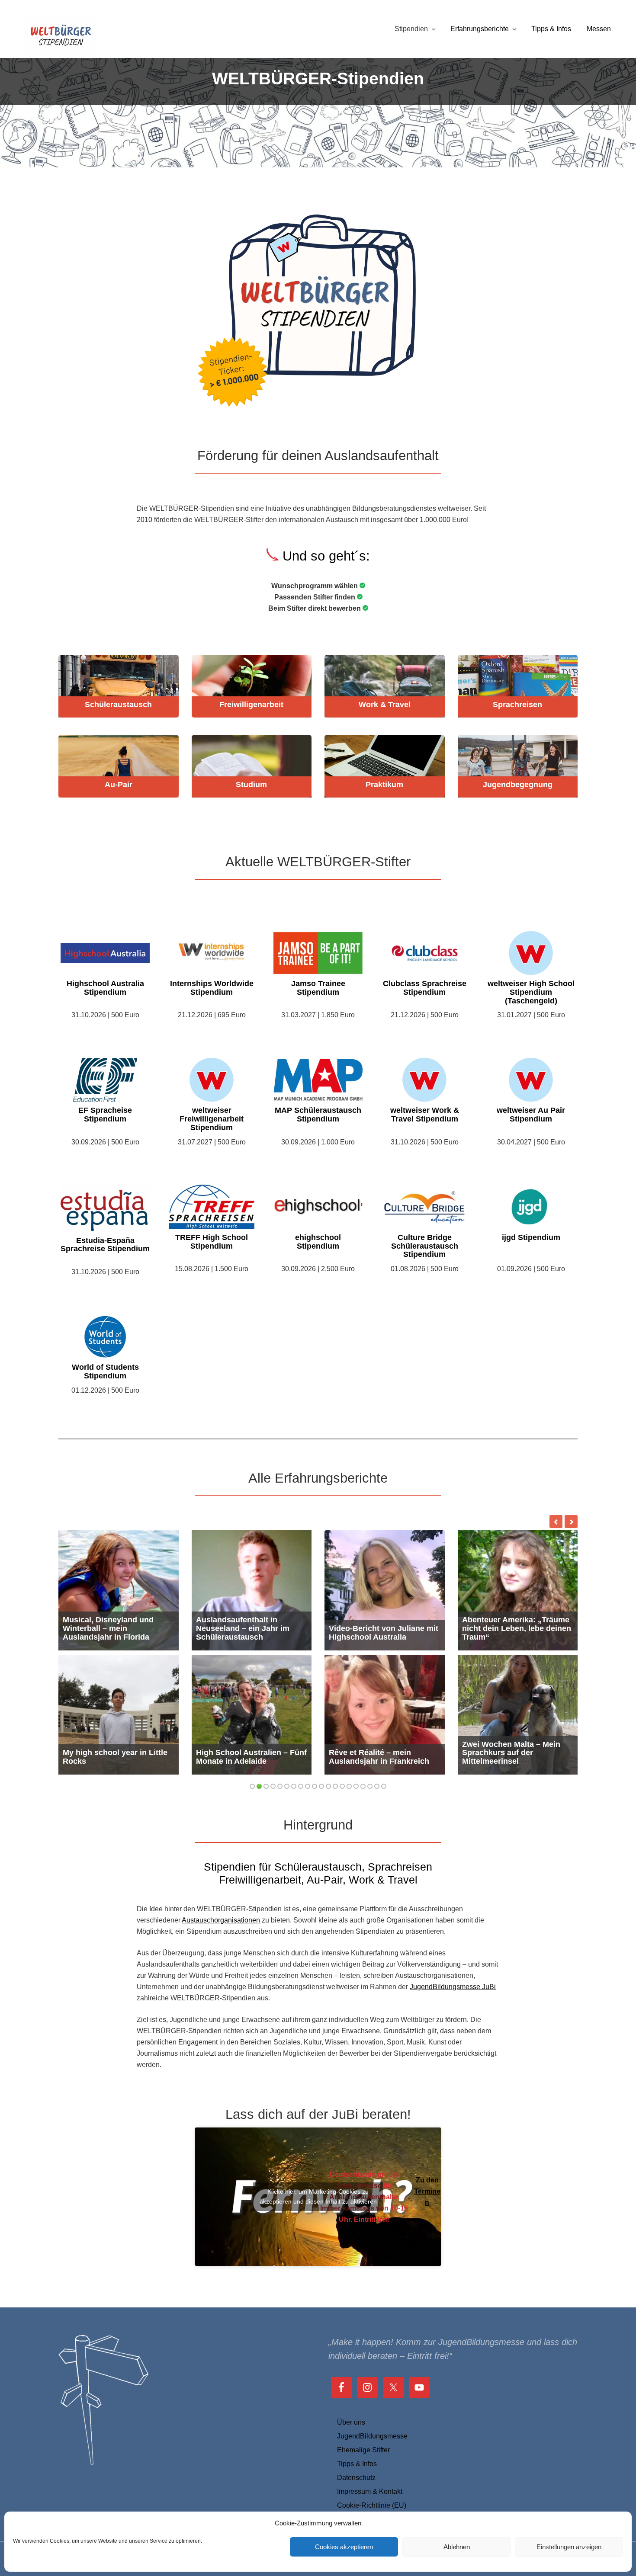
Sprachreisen (517, 705)
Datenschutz (356, 2478)
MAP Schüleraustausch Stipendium (318, 1115)
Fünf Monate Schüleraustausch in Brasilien (384, 1757)
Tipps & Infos (357, 2464)
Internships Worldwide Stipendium (212, 988)
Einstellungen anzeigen (569, 2547)
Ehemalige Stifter (363, 2450)
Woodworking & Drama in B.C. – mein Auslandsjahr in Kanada (513, 1753)
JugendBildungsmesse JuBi (453, 1987)
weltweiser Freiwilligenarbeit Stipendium (212, 1119)
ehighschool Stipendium (318, 1242)
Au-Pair (119, 785)
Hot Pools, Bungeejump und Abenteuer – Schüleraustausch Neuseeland (115, 1624)
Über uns (351, 2422)
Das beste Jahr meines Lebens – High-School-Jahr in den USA (251, 1628)
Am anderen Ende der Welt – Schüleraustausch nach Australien (116, 1753)
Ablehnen (457, 2547)
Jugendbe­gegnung (518, 785)
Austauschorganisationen (221, 1920)
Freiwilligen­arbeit (251, 705)
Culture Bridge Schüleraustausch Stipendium (425, 1246)
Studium (251, 785)
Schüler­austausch (118, 705)
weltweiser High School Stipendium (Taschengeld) (531, 992)
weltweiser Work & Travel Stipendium (425, 1115)
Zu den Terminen (427, 2191)
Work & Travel (385, 705)
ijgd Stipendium (531, 1238)
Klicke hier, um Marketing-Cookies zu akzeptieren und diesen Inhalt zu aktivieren (318, 2196)
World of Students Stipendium (105, 1372)
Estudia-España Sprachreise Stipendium (105, 1245)
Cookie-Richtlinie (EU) (372, 2505)
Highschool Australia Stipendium (105, 988)
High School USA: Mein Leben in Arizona (239, 1757)
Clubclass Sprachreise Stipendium (425, 988)
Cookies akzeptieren (344, 2547)
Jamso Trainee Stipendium (318, 988)
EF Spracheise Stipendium (105, 1115)
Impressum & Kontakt (370, 2491)
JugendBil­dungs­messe (372, 2436)
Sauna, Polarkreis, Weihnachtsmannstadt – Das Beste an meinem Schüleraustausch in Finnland (384, 1624)
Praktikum (384, 785)
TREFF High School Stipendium (212, 1242)
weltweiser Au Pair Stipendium (531, 1115)
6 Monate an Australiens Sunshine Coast (507, 1633)
